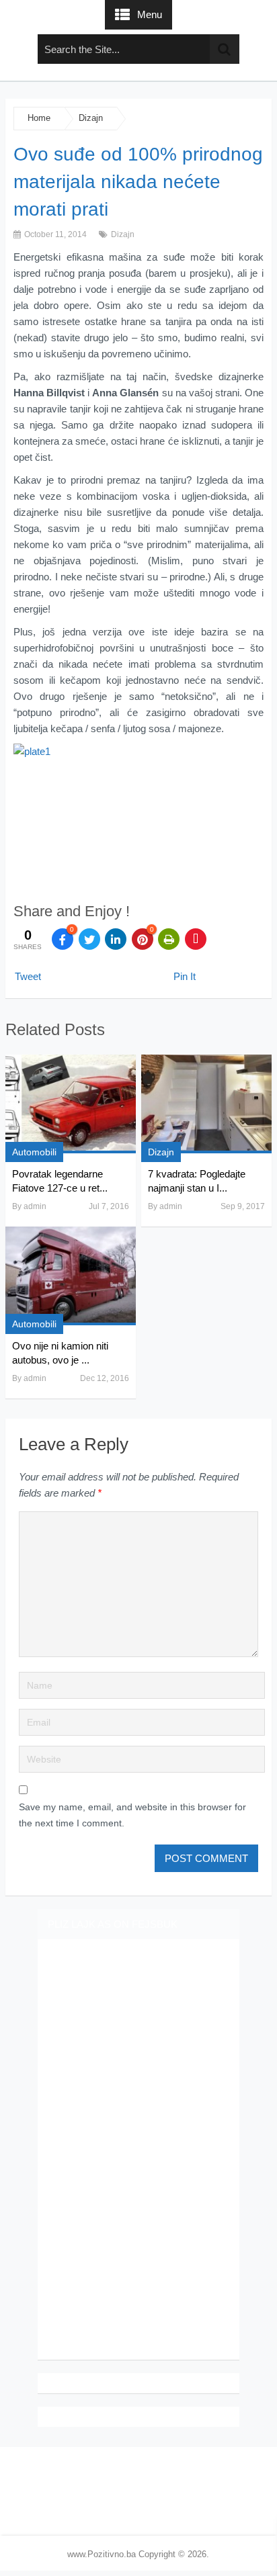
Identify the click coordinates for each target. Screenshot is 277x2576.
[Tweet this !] (89, 939)
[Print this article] (169, 939)
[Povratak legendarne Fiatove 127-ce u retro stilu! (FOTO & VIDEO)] (71, 1104)
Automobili (34, 1152)
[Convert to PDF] (196, 939)
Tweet (28, 976)
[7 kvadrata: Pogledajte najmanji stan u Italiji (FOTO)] (206, 1104)
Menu (150, 14)
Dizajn (91, 118)
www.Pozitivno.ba (102, 2554)
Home (39, 118)
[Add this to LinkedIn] (116, 939)
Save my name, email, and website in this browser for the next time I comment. (132, 1815)
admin (35, 1206)
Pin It (185, 976)
